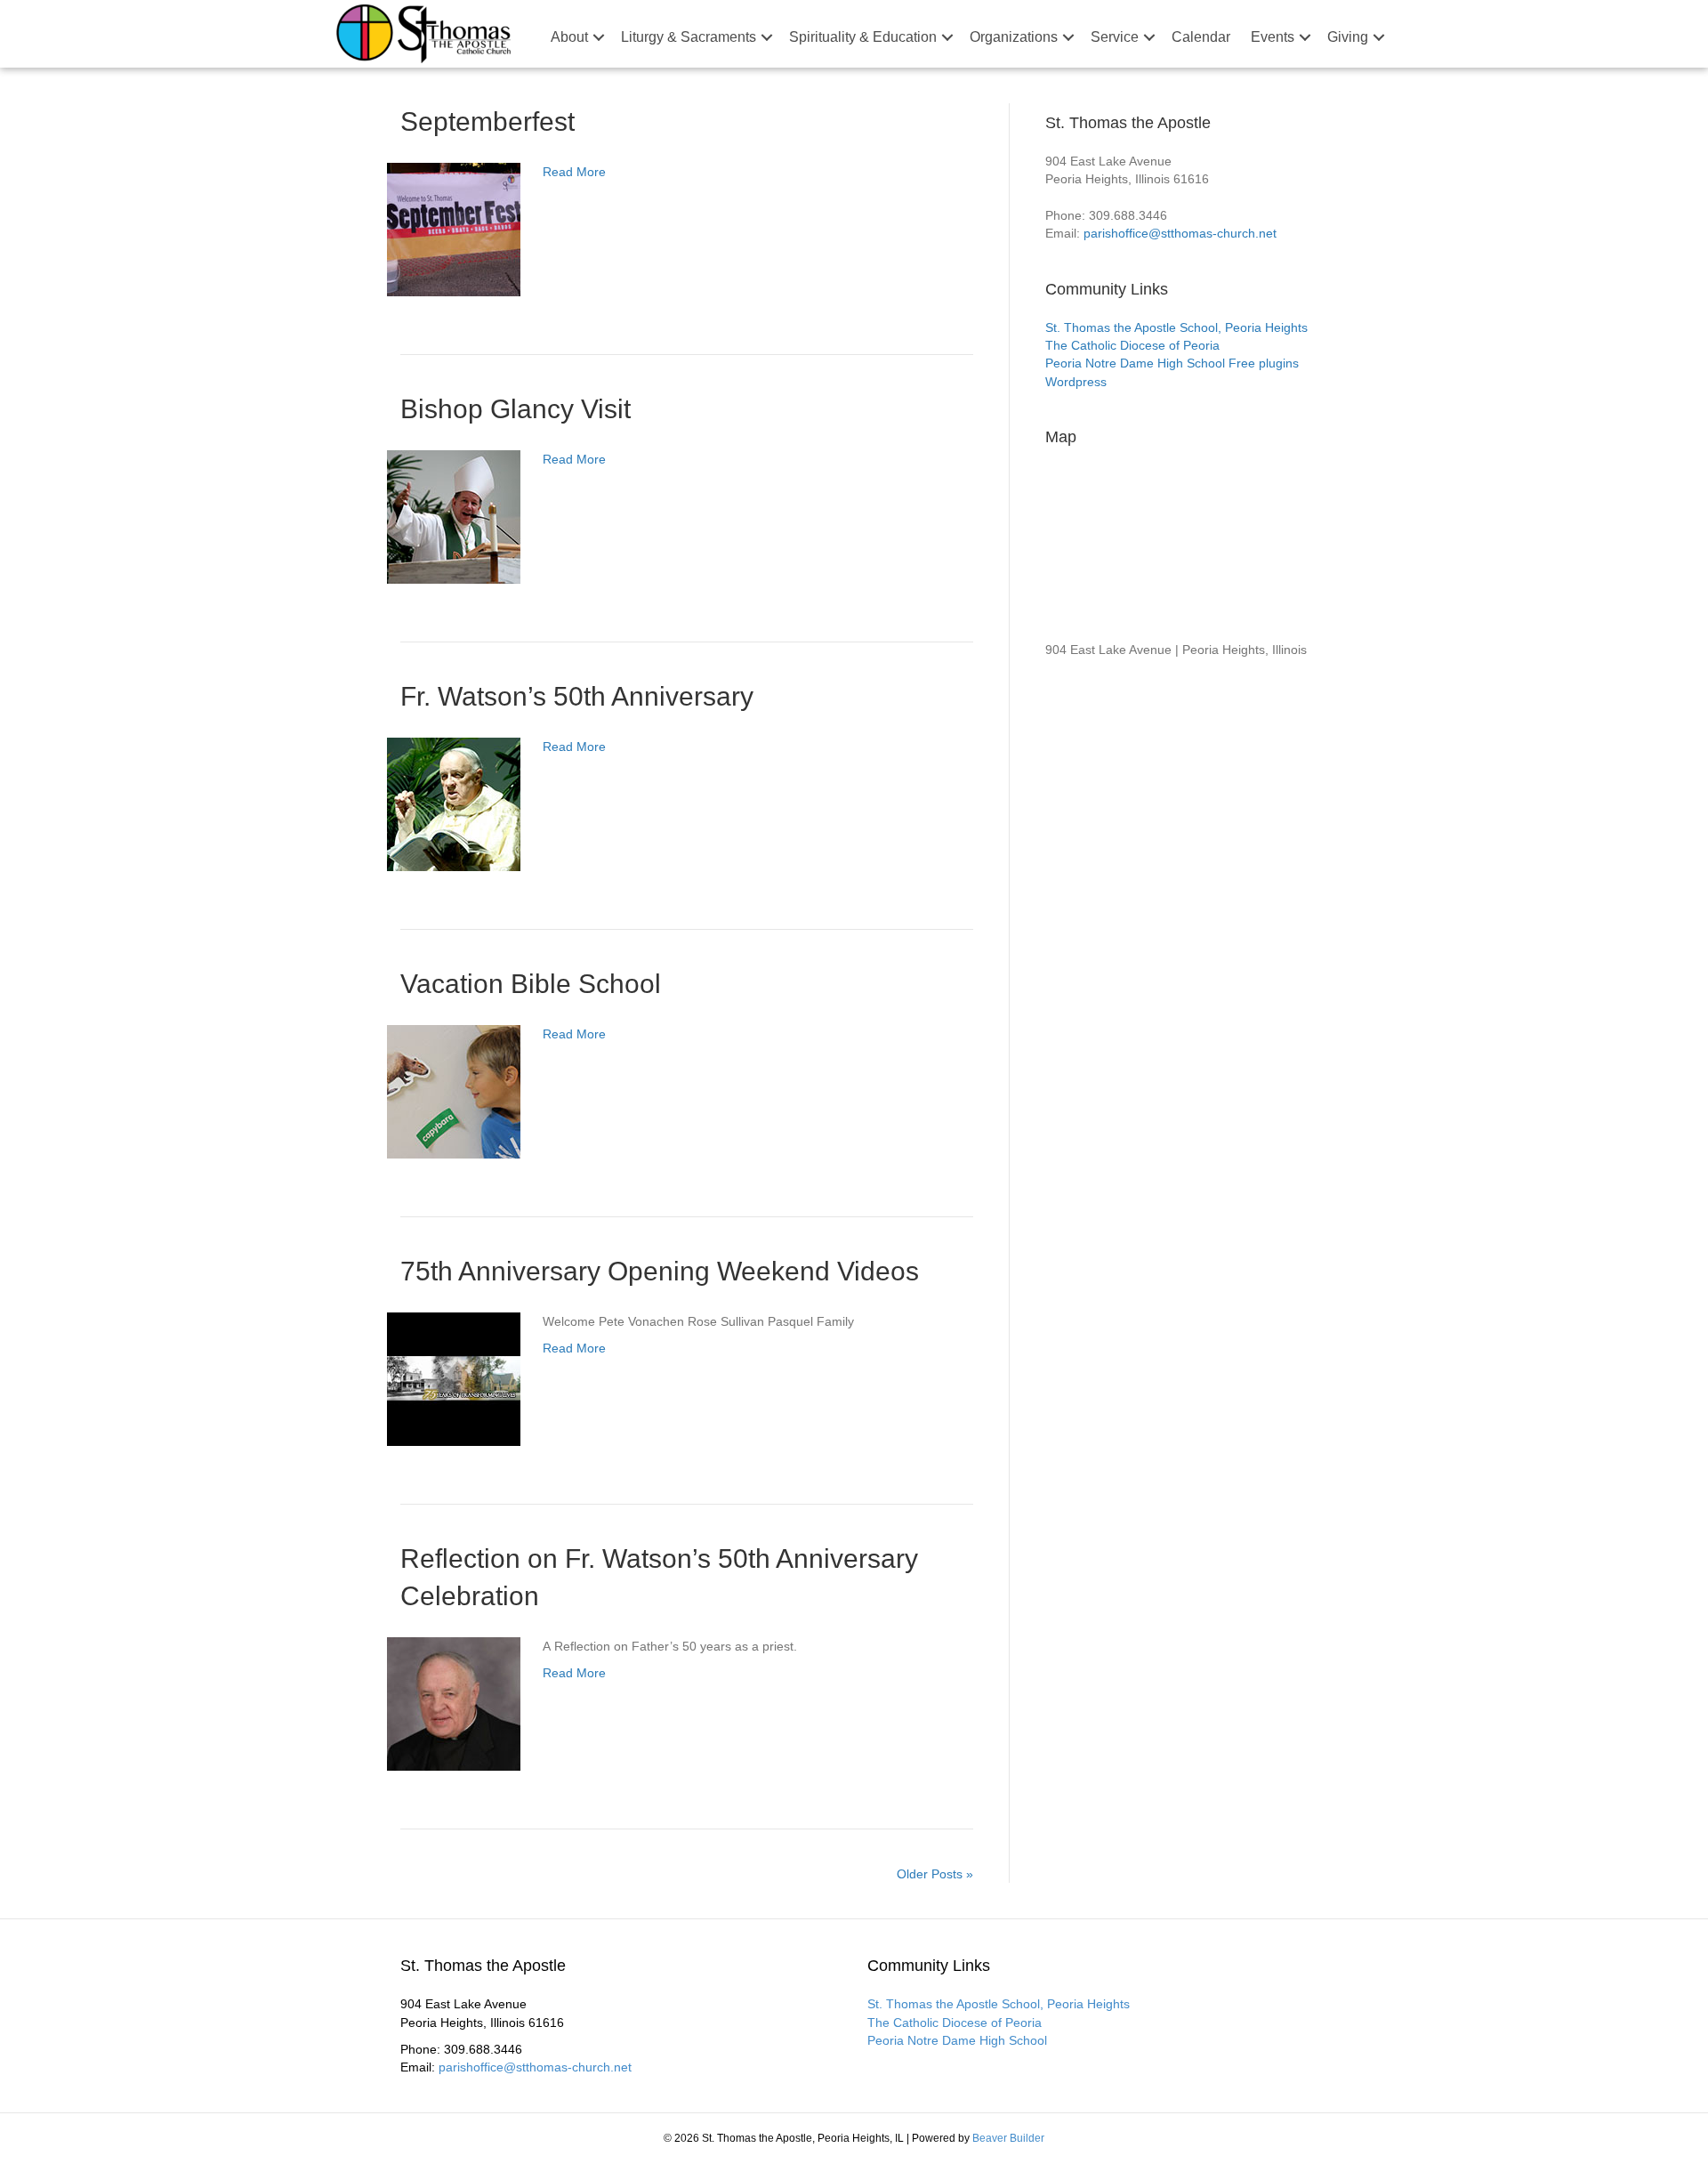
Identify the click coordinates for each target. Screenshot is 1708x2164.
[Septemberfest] (454, 229)
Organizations (1014, 37)
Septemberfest (487, 121)
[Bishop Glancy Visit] (454, 516)
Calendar (1201, 37)
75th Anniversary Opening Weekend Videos (660, 1271)
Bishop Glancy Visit (516, 409)
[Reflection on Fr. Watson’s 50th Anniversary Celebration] (454, 1703)
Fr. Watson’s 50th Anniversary (577, 696)
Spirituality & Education (863, 37)
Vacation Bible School (531, 984)
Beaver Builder (1008, 2138)
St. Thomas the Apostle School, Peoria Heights (1176, 327)
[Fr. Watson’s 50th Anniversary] (454, 803)
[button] (599, 37)
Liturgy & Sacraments (689, 37)
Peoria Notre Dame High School (1135, 363)
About (569, 37)
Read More (574, 172)
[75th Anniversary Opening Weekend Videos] (454, 1378)
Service (1115, 37)
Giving (1348, 37)
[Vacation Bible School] (454, 1091)
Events (1273, 37)
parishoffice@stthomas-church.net (1180, 233)
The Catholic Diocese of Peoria (1132, 345)
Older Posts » (935, 1874)
